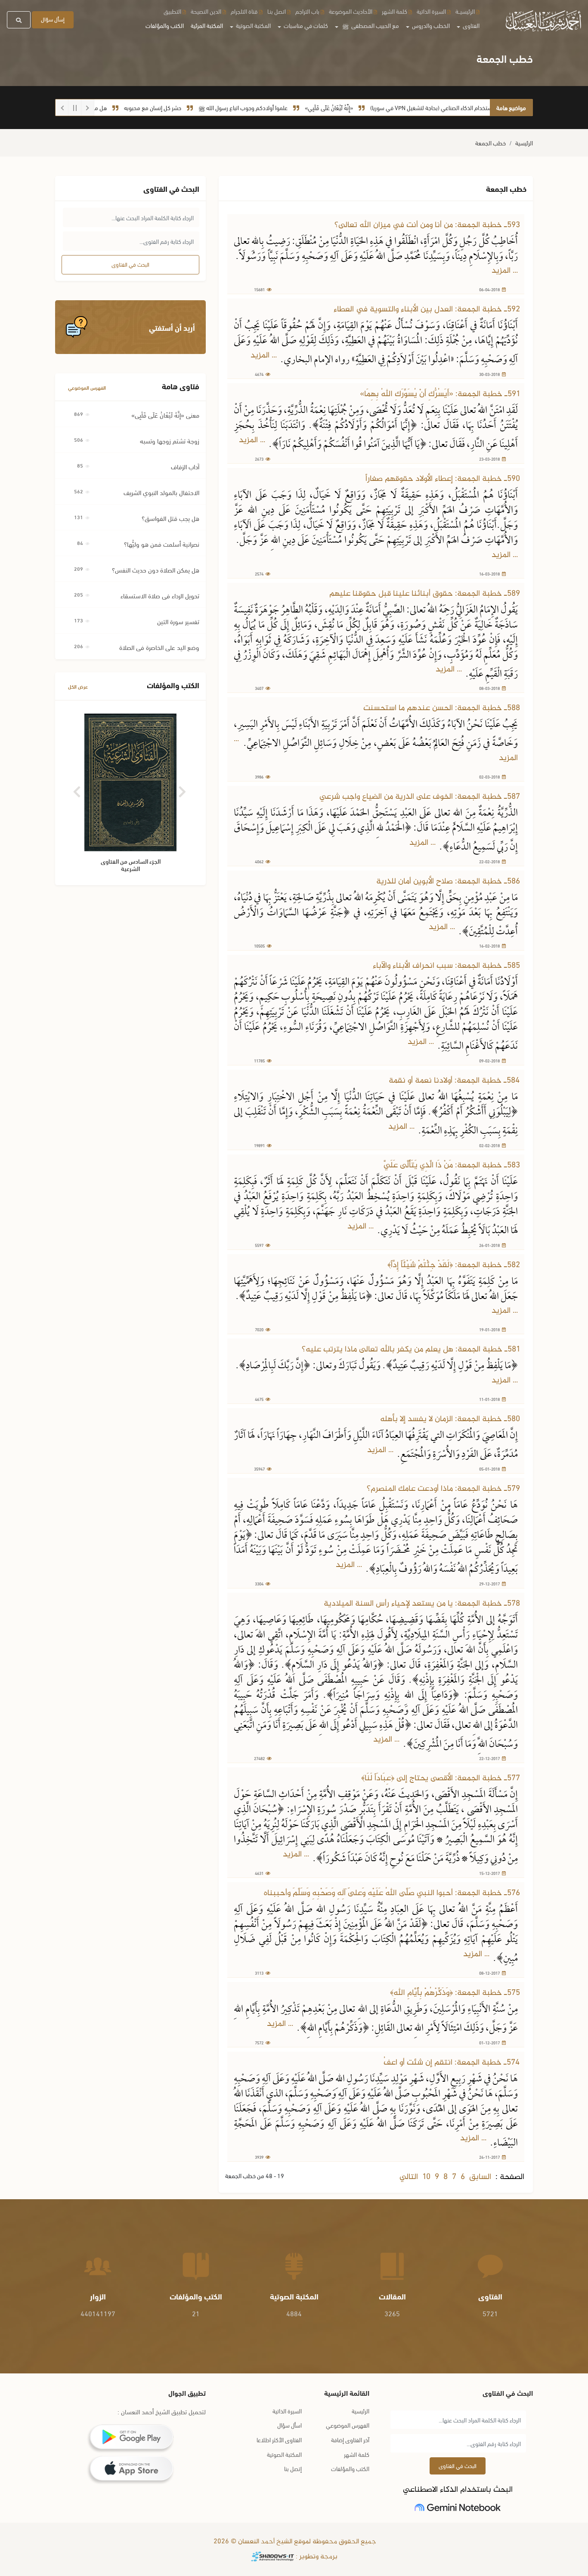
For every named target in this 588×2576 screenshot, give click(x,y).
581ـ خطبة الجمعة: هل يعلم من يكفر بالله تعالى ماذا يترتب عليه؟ (411, 1350)
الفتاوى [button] (470, 25)
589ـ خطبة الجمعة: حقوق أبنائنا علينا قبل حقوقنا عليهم (425, 594)
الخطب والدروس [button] (430, 25)
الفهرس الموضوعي (87, 387)
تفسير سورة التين (178, 621)
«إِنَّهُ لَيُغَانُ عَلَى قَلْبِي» (375, 107)
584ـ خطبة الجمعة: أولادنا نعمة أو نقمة (454, 1081)
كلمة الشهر (395, 11)
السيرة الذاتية (431, 11)
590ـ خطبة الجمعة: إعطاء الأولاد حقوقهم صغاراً (443, 479)
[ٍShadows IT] (272, 2557)
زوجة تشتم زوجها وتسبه (170, 440)
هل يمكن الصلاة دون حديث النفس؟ (156, 569)
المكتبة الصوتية (284, 2454)
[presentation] (78, 789)
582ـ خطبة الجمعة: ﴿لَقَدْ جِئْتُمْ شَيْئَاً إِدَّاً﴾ (454, 1265)
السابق (480, 2177)
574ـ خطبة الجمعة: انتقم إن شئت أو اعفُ (452, 2063)
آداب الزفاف (185, 466)
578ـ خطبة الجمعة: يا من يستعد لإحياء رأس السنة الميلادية (422, 1604)
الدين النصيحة (206, 11)
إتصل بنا (293, 2468)
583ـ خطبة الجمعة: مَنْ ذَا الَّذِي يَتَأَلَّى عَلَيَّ (452, 1165)
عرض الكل (78, 686)
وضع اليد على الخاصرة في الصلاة (159, 647)
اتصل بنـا (277, 11)
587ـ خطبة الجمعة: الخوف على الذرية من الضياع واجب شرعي (420, 797)
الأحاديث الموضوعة (351, 11)
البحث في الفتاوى (130, 264)
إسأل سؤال (53, 19)
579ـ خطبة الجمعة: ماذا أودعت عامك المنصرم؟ (443, 1489)
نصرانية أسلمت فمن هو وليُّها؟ (162, 544)
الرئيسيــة (465, 11)
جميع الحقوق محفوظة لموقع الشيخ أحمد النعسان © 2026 (294, 2542)
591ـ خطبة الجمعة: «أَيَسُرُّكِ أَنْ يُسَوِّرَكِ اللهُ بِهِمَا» (440, 394)
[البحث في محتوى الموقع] (19, 20)
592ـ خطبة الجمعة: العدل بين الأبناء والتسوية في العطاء (427, 309)
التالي (409, 2177)
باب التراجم (307, 11)
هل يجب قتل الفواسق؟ (170, 518)
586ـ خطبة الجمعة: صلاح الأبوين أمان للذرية (448, 882)
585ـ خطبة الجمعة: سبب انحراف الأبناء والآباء (446, 966)
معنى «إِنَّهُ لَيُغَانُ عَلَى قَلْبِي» (165, 415)
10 (426, 2177)
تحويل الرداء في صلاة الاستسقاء (160, 595)
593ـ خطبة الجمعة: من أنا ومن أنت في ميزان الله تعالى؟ (427, 225)
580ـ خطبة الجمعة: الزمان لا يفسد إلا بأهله (450, 1419)
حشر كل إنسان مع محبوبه (199, 107)
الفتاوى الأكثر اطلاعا (279, 2439)
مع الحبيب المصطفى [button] (371, 25)
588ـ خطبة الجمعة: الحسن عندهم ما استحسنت (442, 708)
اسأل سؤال (289, 2425)
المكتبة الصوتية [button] (253, 25)
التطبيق (172, 11)
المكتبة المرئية (207, 25)
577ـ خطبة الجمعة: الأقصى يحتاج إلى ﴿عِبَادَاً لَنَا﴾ (441, 1778)
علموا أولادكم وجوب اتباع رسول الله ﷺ (289, 107)
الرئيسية (524, 143)
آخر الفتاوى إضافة (350, 2439)
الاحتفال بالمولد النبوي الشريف (161, 492)
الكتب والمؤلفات (165, 25)
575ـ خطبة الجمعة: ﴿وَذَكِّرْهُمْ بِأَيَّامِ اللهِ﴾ (455, 1993)
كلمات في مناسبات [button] (305, 25)
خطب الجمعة (491, 143)
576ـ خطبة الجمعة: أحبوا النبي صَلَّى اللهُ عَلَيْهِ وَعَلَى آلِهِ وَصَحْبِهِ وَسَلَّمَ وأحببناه (392, 1893)
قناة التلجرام (244, 11)
